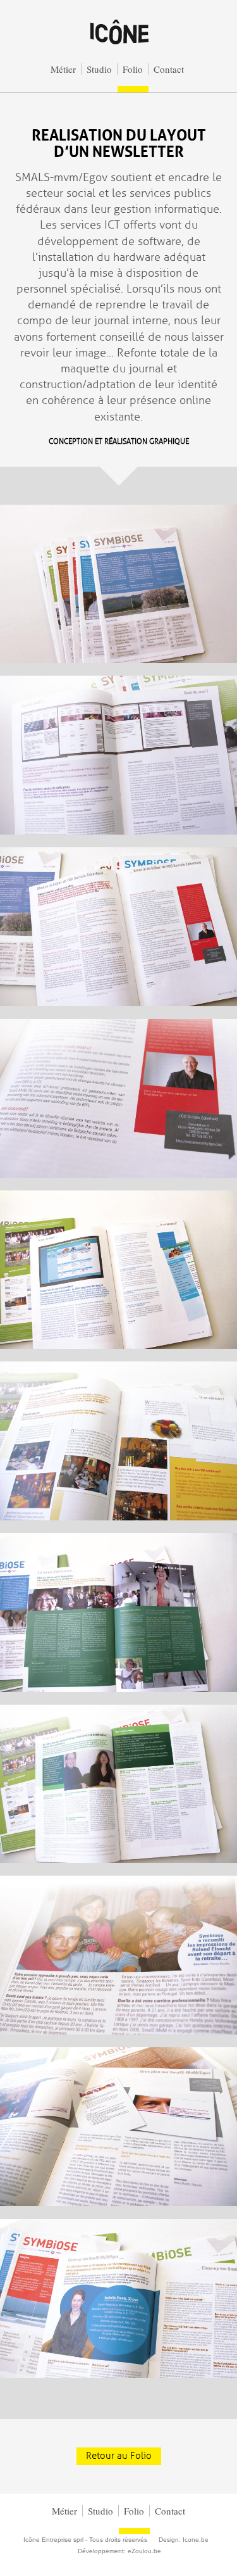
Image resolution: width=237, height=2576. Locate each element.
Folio (133, 69)
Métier (63, 69)
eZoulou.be (144, 2551)
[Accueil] (119, 46)
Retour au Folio (119, 2456)
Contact (169, 69)
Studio (99, 69)
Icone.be (196, 2540)
